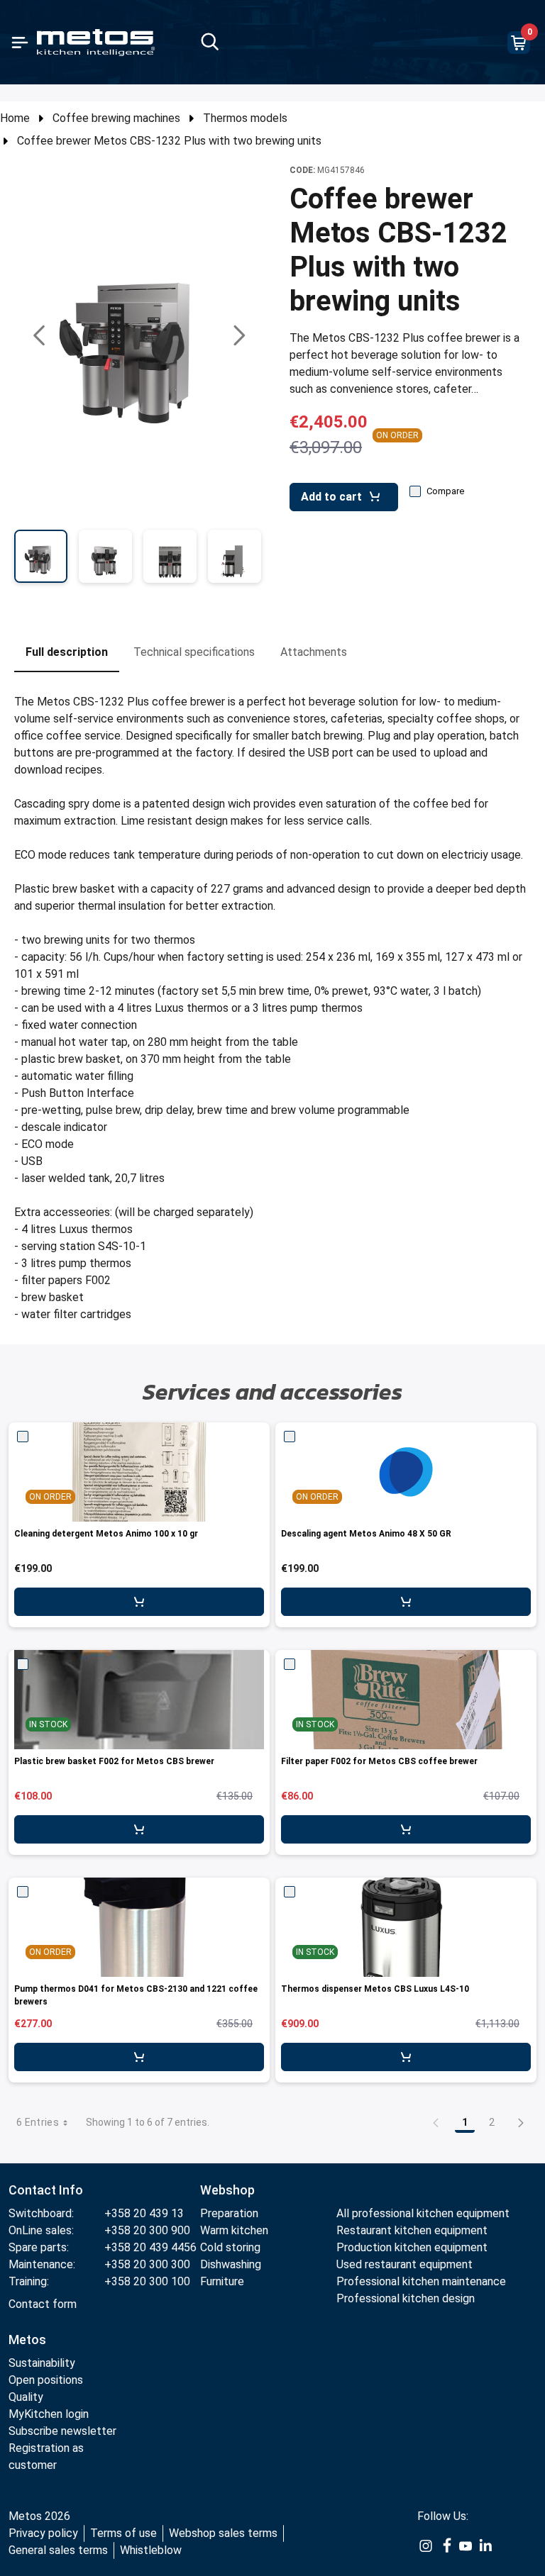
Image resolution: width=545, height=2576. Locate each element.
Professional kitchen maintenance (421, 2281)
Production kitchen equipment (412, 2247)
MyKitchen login (49, 2414)
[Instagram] (426, 2545)
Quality (26, 2397)
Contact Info (46, 2190)
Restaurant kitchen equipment (413, 2230)
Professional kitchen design (406, 2298)
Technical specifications (194, 652)
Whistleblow (151, 2550)
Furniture (222, 2281)
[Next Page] (521, 2122)
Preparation (229, 2213)
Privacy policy (43, 2533)
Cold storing (230, 2247)
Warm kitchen (236, 2230)
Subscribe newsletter (62, 2431)
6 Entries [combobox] (38, 2122)
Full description (67, 652)
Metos (27, 2340)
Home (15, 118)
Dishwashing (231, 2264)
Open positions (46, 2380)
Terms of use (123, 2533)
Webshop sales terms (223, 2533)
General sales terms (58, 2550)
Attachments (314, 652)
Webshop (227, 2190)
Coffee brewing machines (116, 118)
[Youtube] (466, 2545)
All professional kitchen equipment (423, 2213)
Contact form (43, 2304)
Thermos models (245, 118)
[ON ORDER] (406, 1472)
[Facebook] (446, 2545)
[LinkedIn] (485, 2545)
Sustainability (42, 2363)
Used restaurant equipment (404, 2264)
